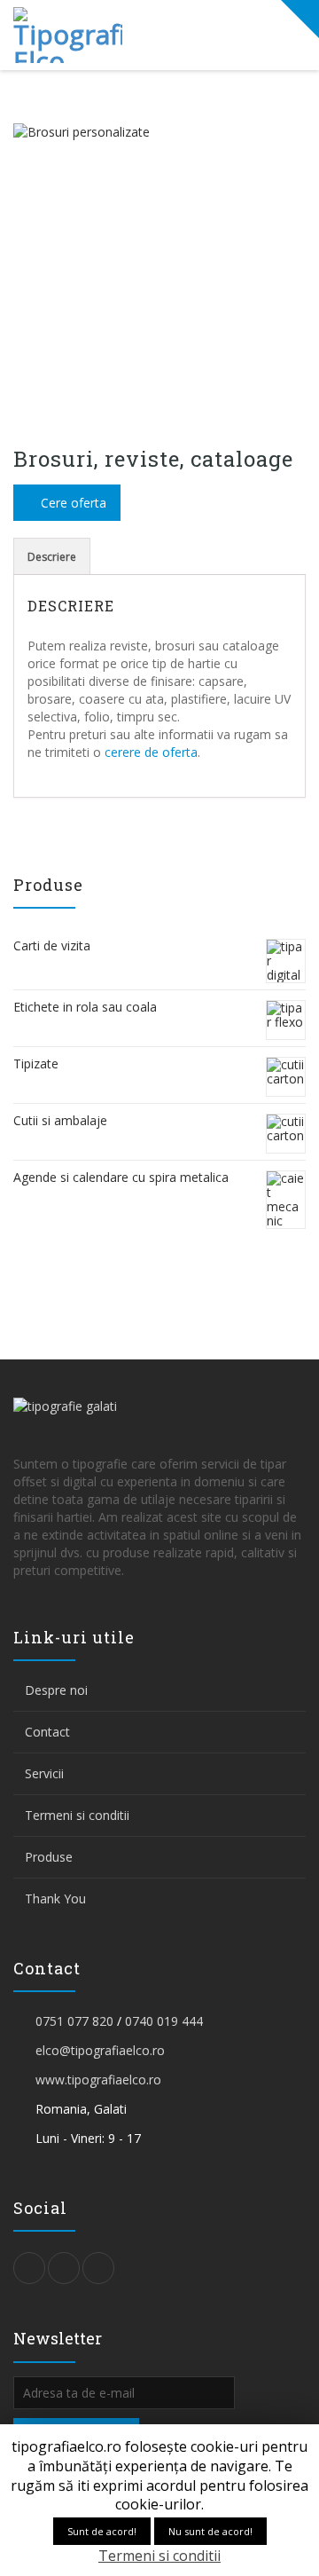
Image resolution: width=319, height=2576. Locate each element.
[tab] (52, 556)
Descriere (52, 557)
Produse (49, 1857)
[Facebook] (64, 2268)
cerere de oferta (151, 752)
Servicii (44, 1773)
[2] (159, 270)
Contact (47, 1732)
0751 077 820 (74, 2021)
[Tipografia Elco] (81, 35)
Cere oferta (72, 503)
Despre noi (56, 1690)
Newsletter (58, 2342)
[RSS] (98, 2268)
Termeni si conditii (77, 1815)
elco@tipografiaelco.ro (100, 2050)
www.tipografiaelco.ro (98, 2080)
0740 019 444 (164, 2021)
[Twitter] (29, 2268)
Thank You (55, 1899)
